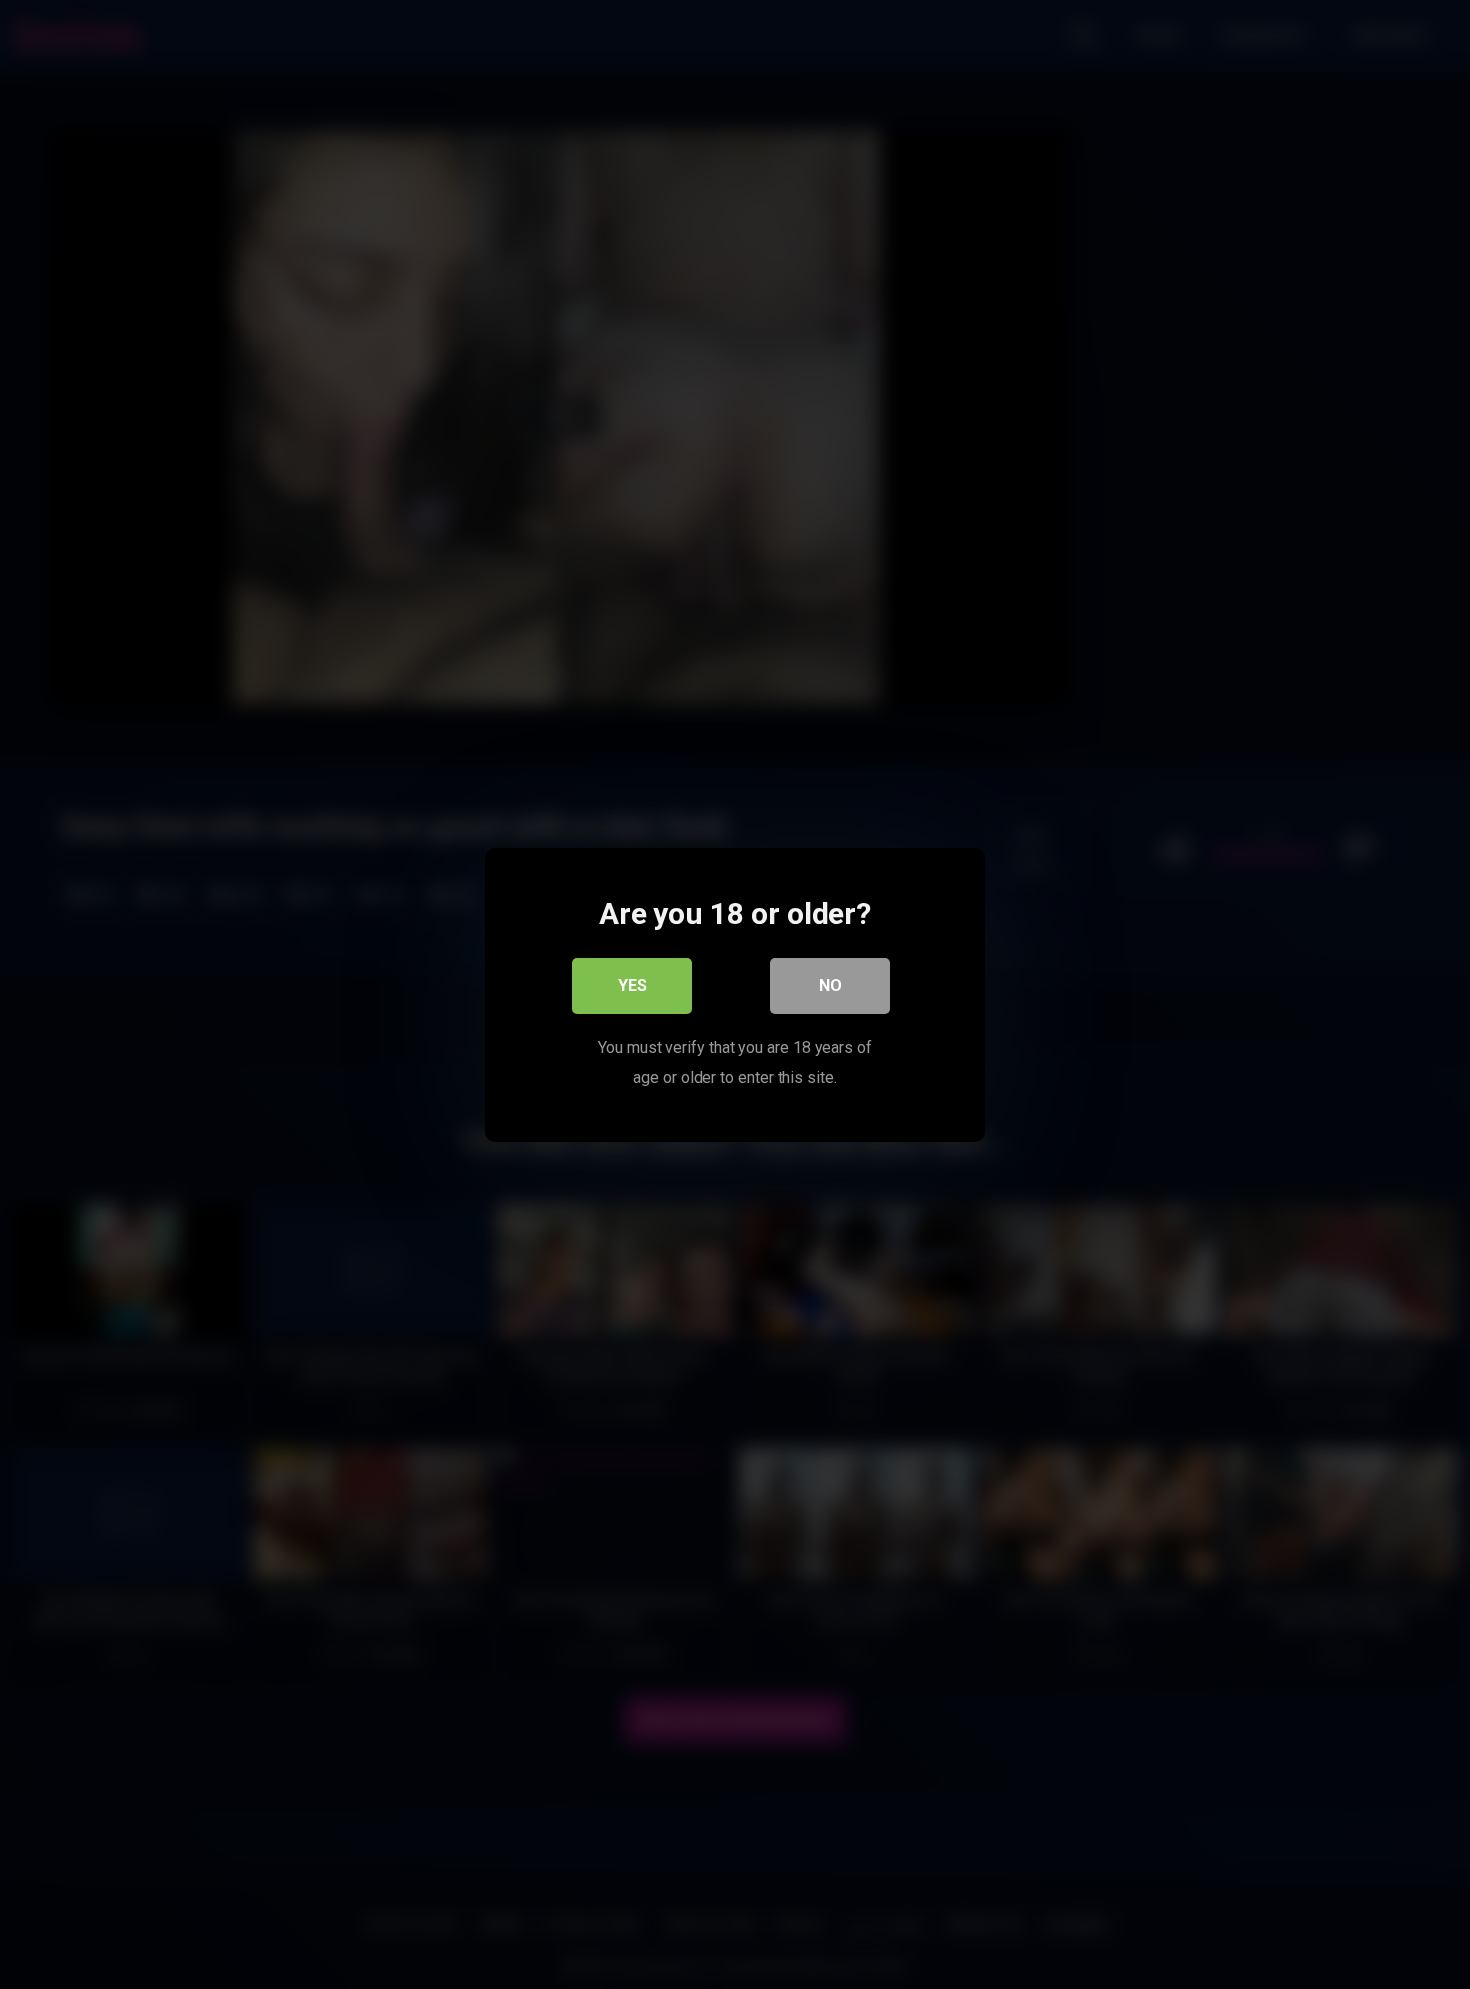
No (830, 984)
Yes (632, 984)
